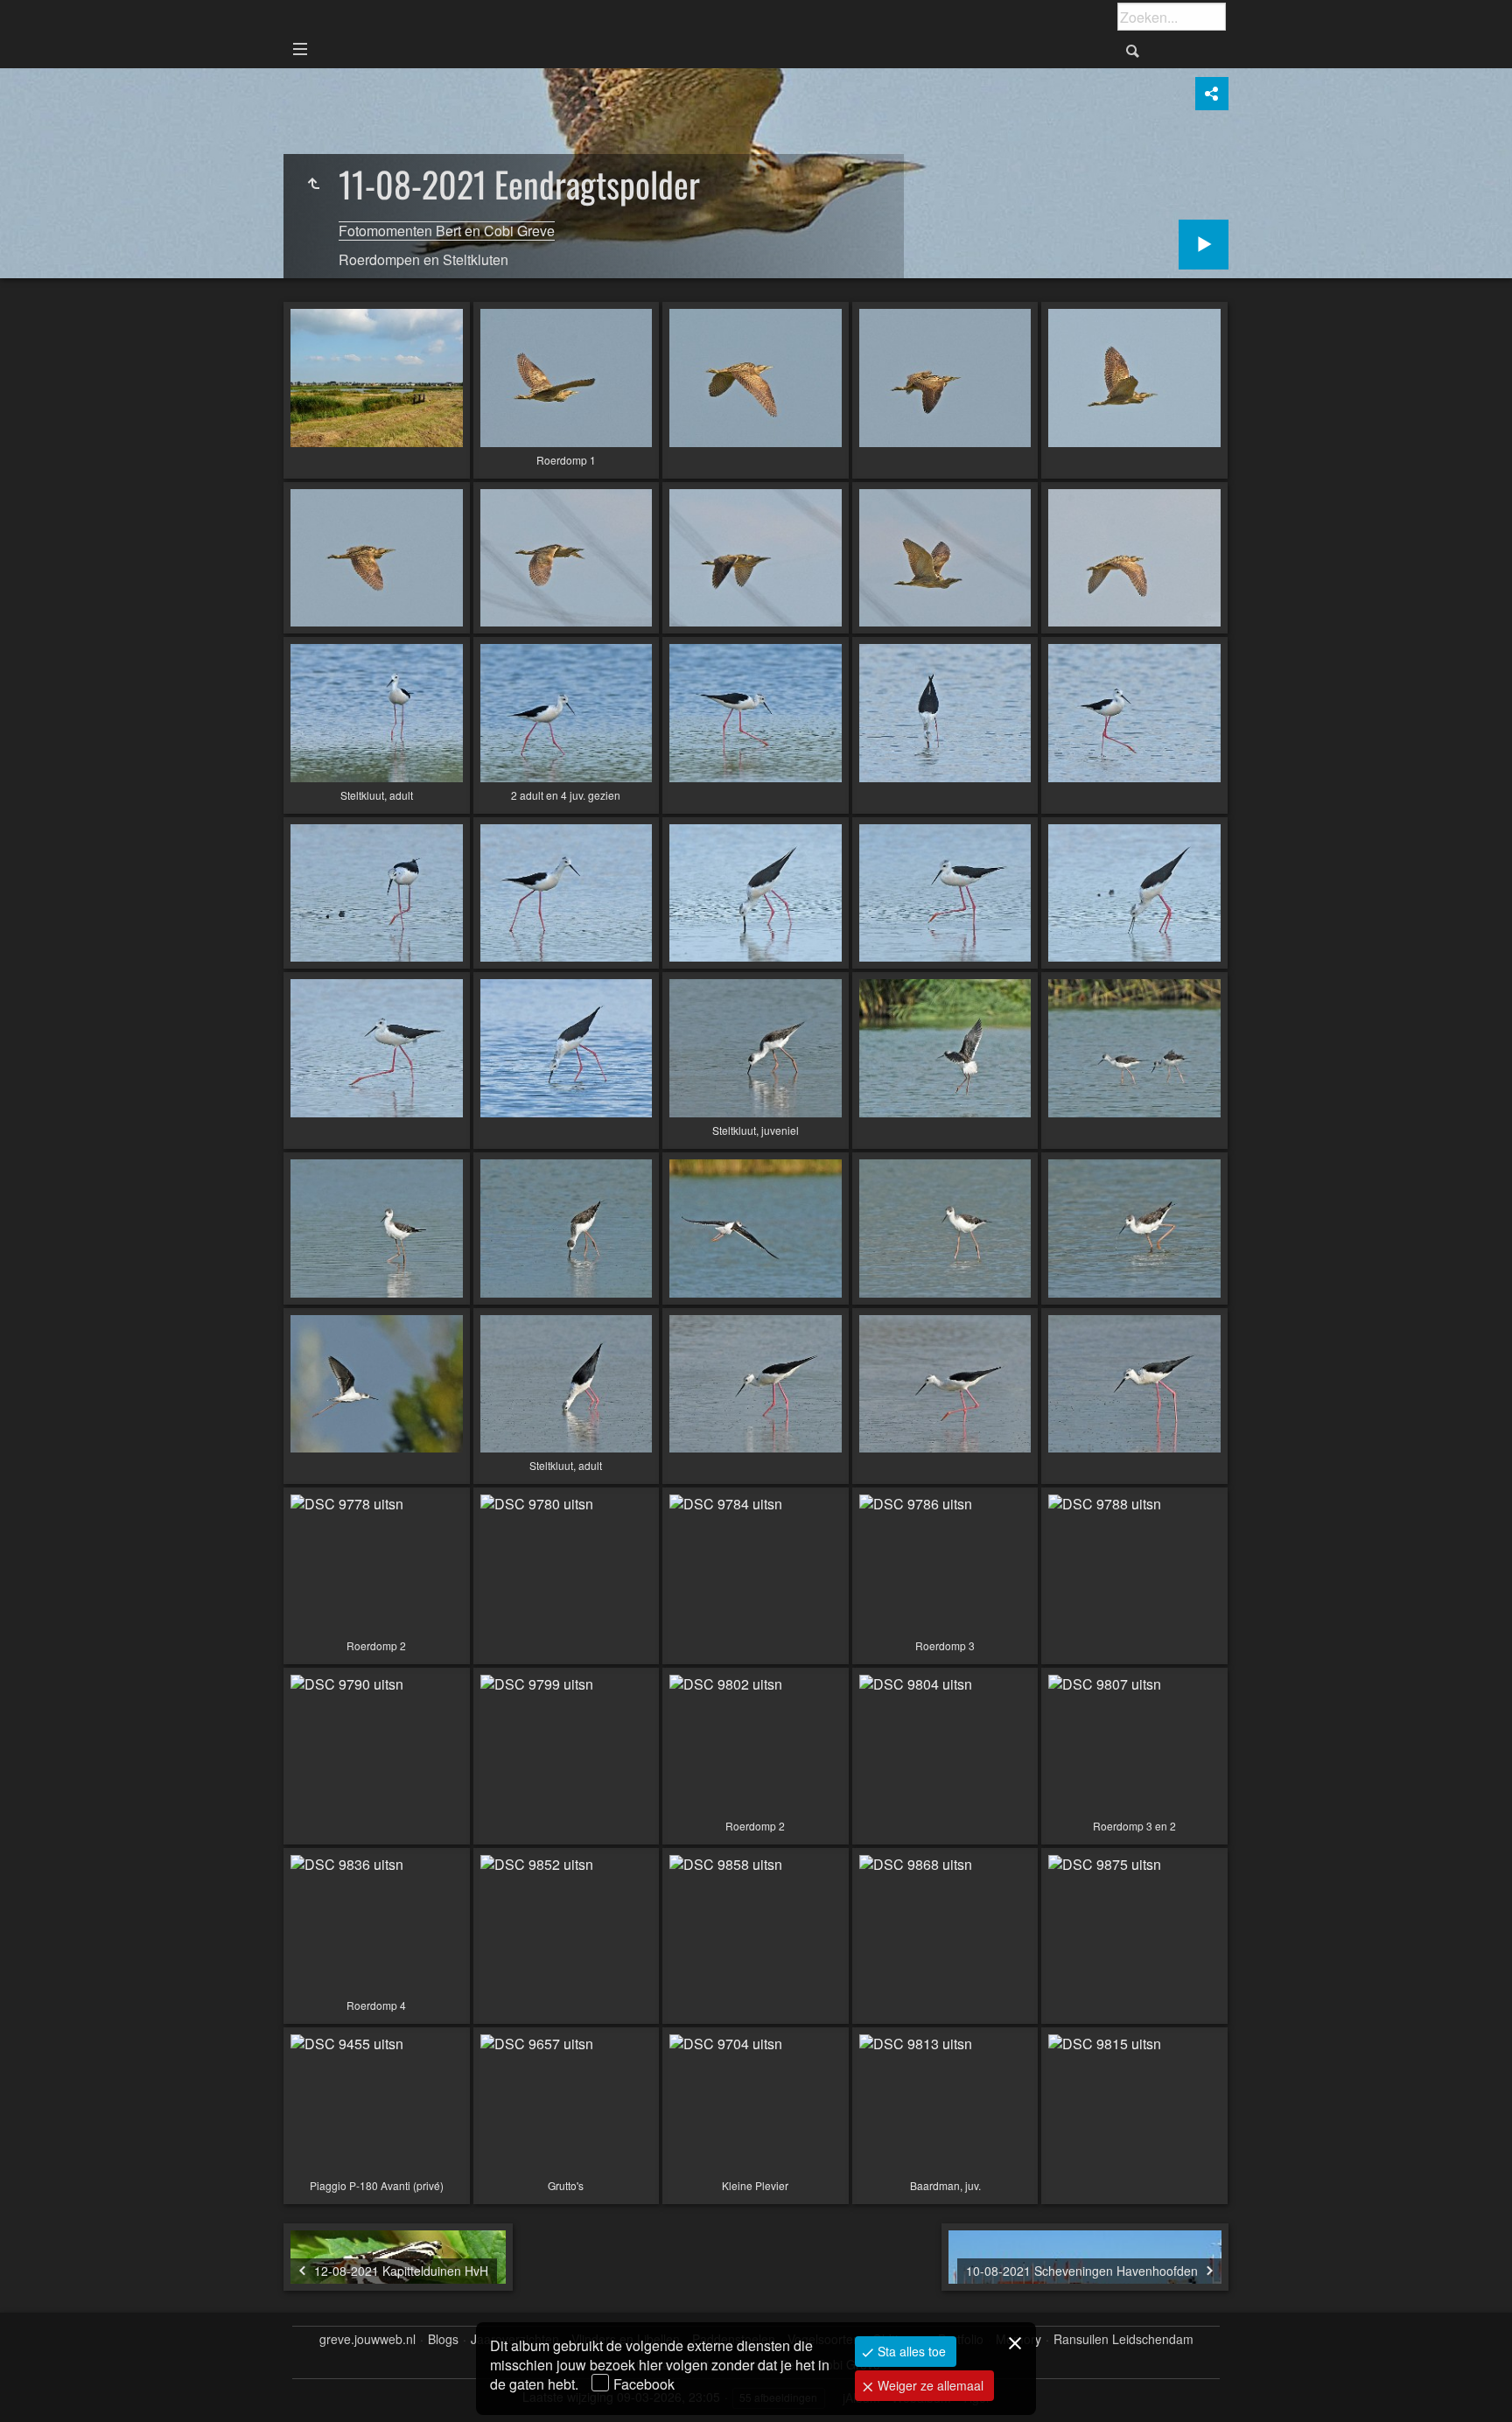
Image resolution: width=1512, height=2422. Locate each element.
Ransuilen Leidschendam (1123, 2339)
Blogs (443, 2339)
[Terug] (313, 184)
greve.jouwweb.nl (367, 2339)
